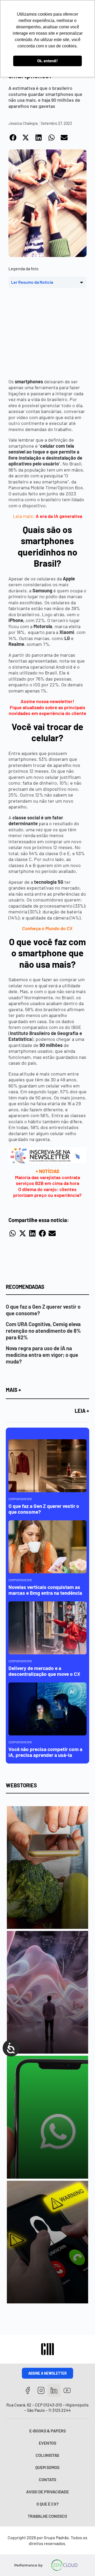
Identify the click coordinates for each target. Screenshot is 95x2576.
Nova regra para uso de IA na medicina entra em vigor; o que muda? (42, 1355)
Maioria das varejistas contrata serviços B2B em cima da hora (47, 1180)
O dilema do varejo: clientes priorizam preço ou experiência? (47, 1192)
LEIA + (82, 1411)
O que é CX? (47, 2504)
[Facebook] (28, 2390)
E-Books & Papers (47, 2431)
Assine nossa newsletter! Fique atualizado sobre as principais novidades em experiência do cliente (47, 707)
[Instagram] (41, 2390)
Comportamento (20, 1499)
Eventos (47, 2443)
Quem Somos (47, 2467)
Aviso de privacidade (47, 2492)
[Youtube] (67, 2390)
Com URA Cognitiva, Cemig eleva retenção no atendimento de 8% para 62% (43, 1331)
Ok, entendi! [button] (47, 61)
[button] (13, 137)
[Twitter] (54, 2390)
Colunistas (47, 2455)
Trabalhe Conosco (47, 2516)
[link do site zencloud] (64, 2565)
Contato (47, 2479)
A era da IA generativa (59, 516)
